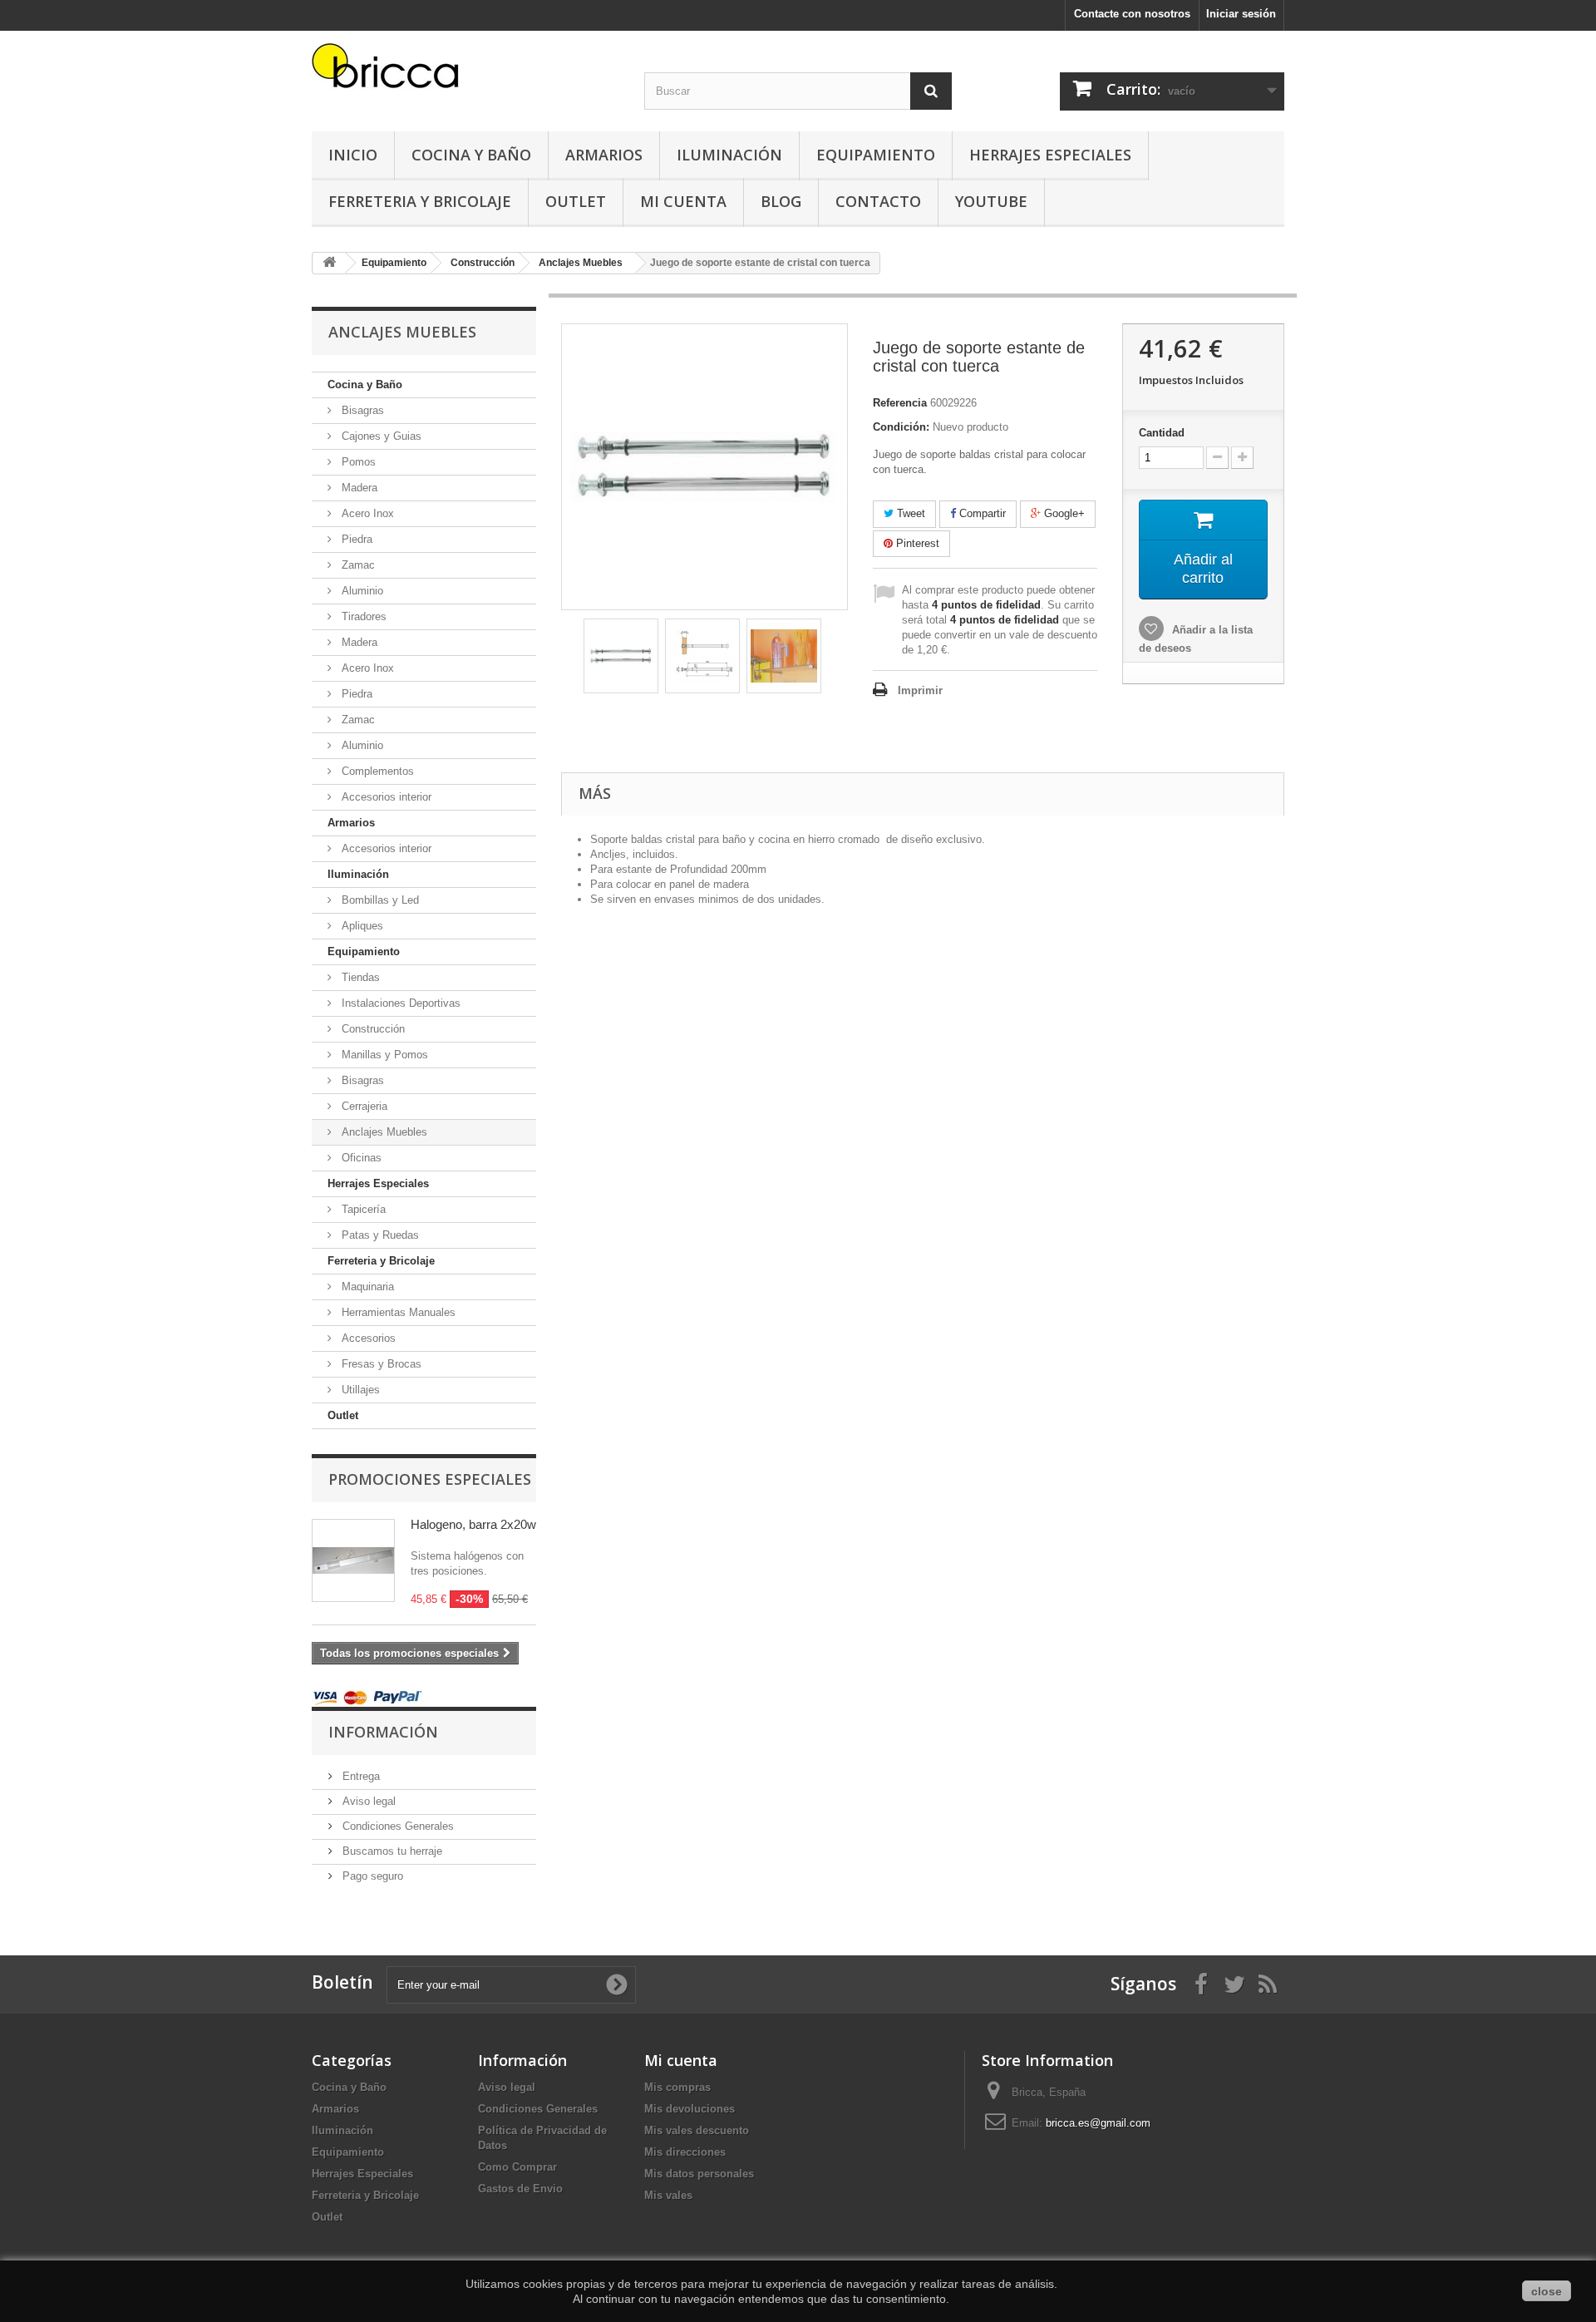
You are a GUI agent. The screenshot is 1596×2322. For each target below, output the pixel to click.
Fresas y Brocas (380, 1364)
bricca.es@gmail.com (1098, 2123)
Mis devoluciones (690, 2109)
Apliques (361, 926)
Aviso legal (367, 1801)
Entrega (360, 1776)
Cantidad (1162, 433)
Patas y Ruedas (379, 1235)
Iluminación (729, 155)
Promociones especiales (430, 1479)
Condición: (901, 427)
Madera (358, 488)
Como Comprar (517, 2167)
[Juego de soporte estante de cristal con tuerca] (621, 656)
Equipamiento (876, 155)
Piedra (355, 539)
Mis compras (677, 2087)
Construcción (372, 1029)
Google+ (1063, 513)
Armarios (604, 155)
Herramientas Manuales (397, 1312)
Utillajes (359, 1390)
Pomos (357, 462)
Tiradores (362, 616)
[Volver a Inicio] (329, 263)
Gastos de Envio (520, 2189)
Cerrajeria (363, 1106)
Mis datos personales (699, 2174)
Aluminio (361, 591)
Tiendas (359, 977)
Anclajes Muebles (383, 1132)
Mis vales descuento (697, 2130)
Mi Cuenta (683, 201)
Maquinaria (366, 1287)
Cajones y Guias (380, 436)
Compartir (981, 513)
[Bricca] (465, 70)
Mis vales (668, 2195)
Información (383, 1732)
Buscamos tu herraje (391, 1851)
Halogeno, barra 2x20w (473, 1524)
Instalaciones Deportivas (399, 1003)
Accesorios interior (385, 797)
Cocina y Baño (471, 155)
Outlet (576, 201)
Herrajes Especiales (1050, 155)
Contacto (878, 201)
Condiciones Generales (397, 1826)
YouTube (991, 201)
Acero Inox (366, 513)
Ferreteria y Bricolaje (420, 201)
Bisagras (361, 410)
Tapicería (362, 1209)
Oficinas (360, 1158)
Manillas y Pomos (383, 1055)
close (1547, 2291)
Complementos (376, 771)
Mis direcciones (685, 2152)
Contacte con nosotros (1132, 14)
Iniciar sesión (1241, 14)
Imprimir (920, 690)
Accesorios (367, 1338)
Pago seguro (371, 1876)
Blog (781, 201)
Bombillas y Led (379, 900)
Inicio (353, 155)
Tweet (909, 513)
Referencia (900, 403)
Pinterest (916, 543)
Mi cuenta (681, 2060)
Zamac (357, 565)
